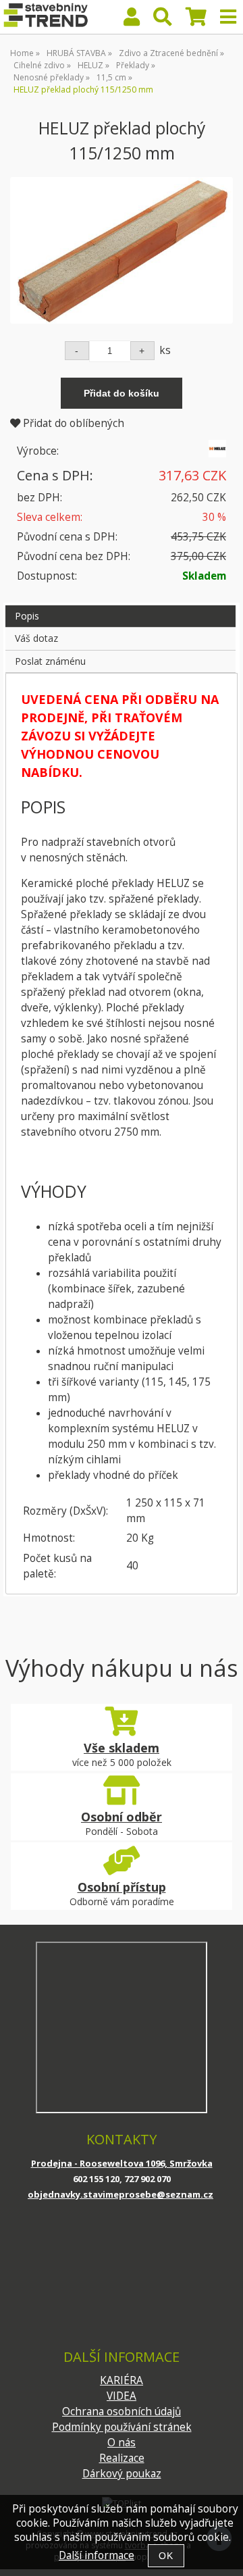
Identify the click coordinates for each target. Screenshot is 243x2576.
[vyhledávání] (163, 20)
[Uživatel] (132, 20)
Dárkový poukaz (122, 2474)
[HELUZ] (217, 454)
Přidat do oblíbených (72, 423)
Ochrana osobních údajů (122, 2411)
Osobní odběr (122, 1817)
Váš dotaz (36, 638)
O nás (122, 2443)
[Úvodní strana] (45, 17)
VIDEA (122, 2396)
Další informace (97, 2555)
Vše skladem (122, 1748)
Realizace (122, 2458)
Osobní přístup (122, 1887)
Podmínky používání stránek (122, 2427)
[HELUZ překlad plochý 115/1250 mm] (122, 250)
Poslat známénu (50, 661)
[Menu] (228, 17)
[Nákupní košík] (196, 20)
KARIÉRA (122, 2380)
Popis (27, 616)
